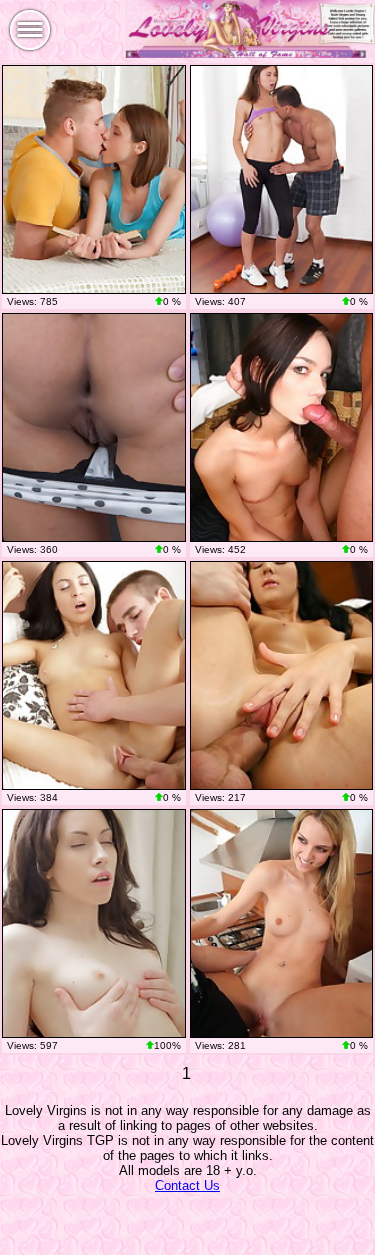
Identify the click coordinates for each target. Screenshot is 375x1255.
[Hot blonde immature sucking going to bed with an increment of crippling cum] (282, 923)
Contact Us (187, 1185)
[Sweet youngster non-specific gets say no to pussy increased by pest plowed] (282, 675)
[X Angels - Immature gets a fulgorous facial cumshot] (94, 179)
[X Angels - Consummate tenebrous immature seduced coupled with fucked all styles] (94, 427)
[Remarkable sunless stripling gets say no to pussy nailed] (94, 923)
